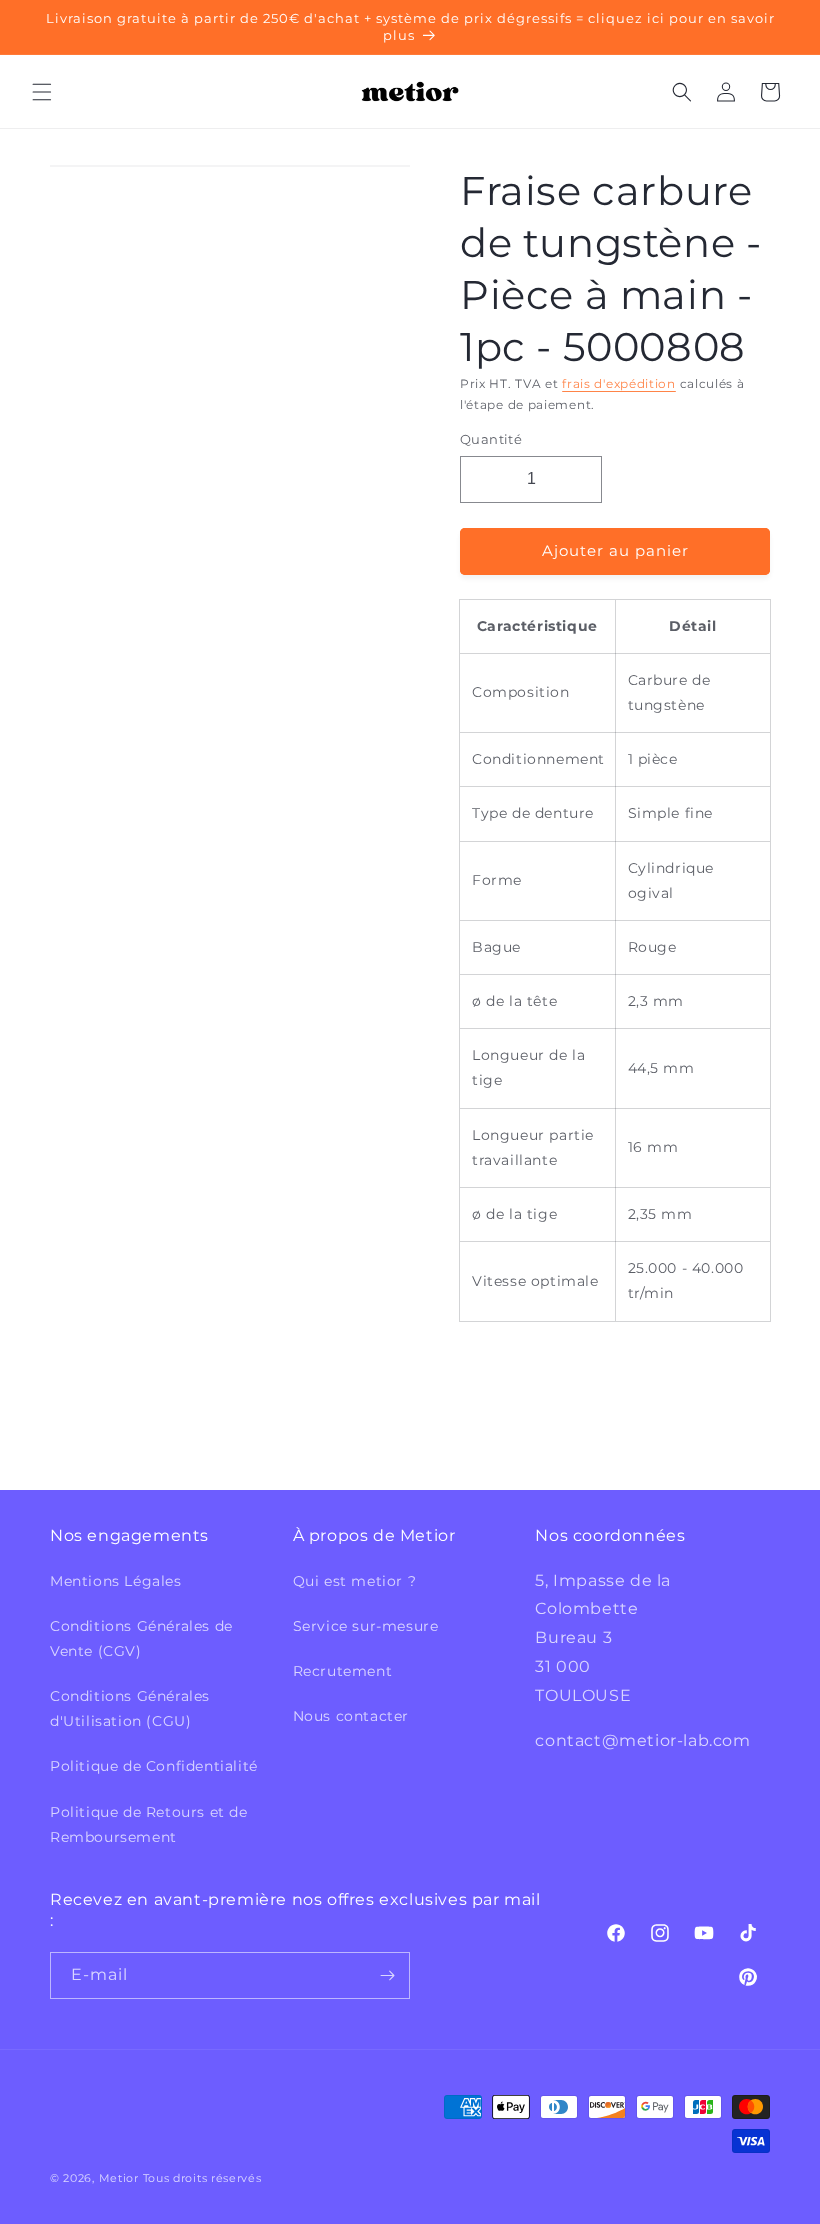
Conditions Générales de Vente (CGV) (141, 1638)
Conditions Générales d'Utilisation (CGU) (130, 1708)
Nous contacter (351, 1716)
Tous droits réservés (202, 2178)
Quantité (491, 439)
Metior (119, 2178)
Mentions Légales (116, 1581)
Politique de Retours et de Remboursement (149, 1824)
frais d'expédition (619, 383)
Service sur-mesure (366, 1626)
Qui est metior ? (355, 1581)
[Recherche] (682, 92)
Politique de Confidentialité (154, 1766)
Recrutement (343, 1671)
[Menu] (42, 92)
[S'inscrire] (387, 1975)
